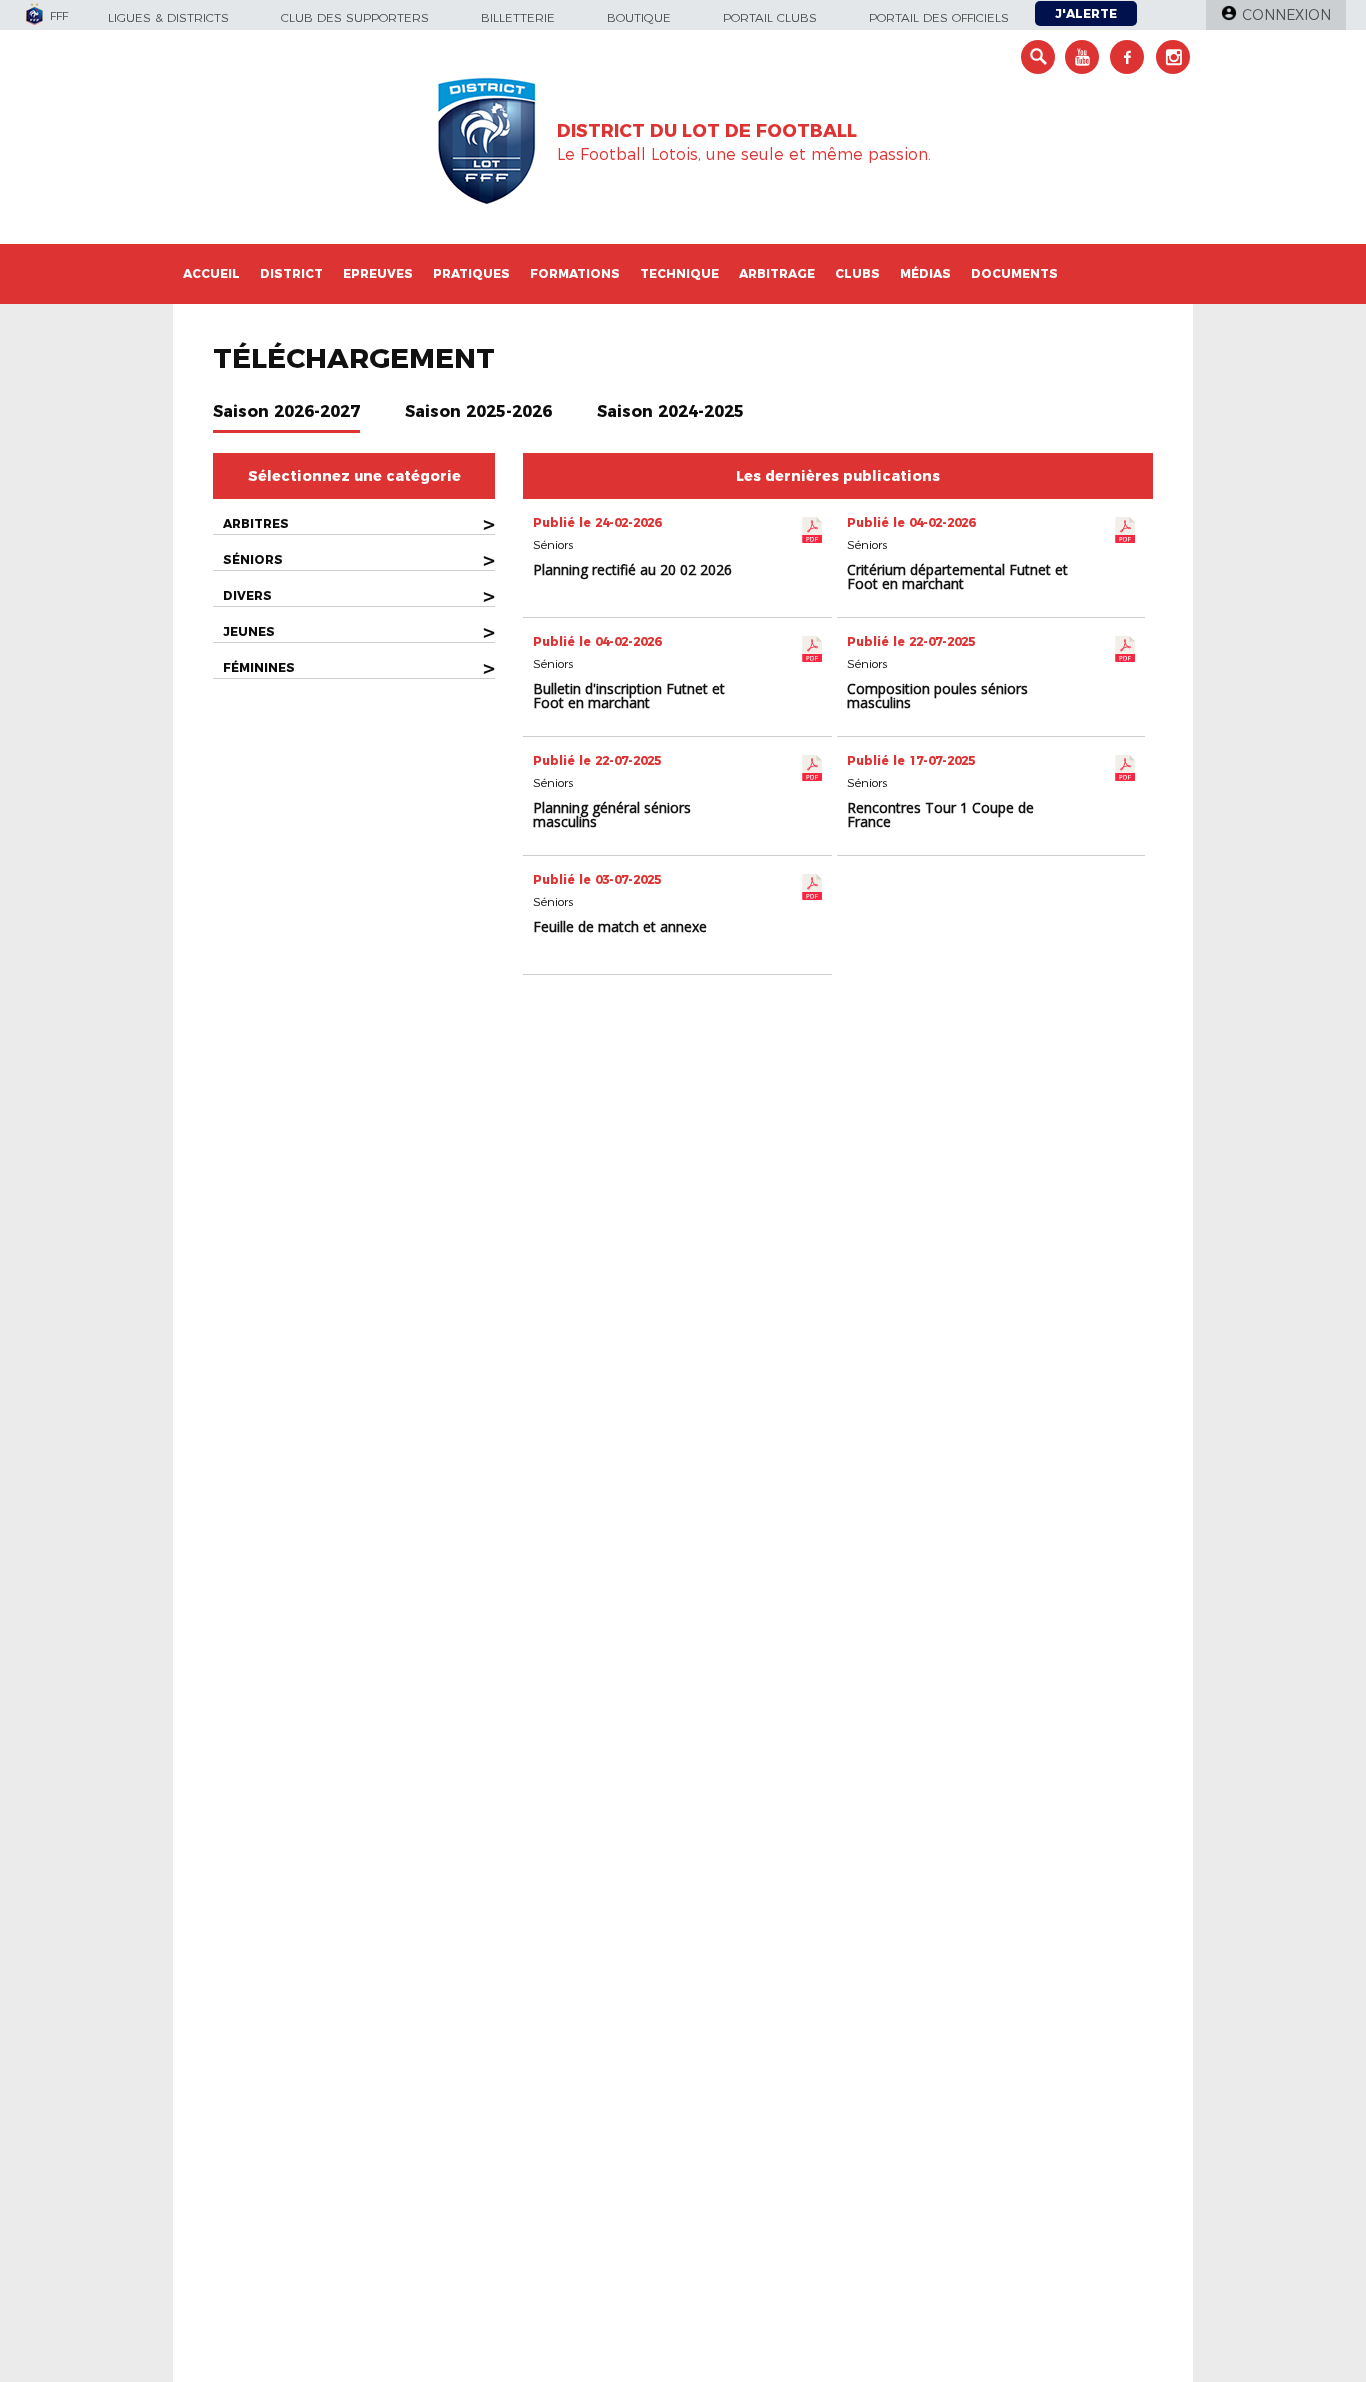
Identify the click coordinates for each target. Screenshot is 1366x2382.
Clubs (857, 273)
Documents (1014, 273)
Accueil (211, 273)
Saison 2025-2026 (478, 411)
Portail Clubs (770, 17)
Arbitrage (777, 273)
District (291, 273)
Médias (925, 273)
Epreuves (378, 273)
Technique (679, 273)
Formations (575, 273)
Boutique (639, 17)
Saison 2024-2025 (670, 411)
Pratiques (471, 273)
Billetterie (518, 17)
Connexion (1286, 15)
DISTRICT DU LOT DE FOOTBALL (707, 131)
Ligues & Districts (168, 17)
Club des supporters (355, 17)
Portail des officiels (939, 17)
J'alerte (1086, 13)
